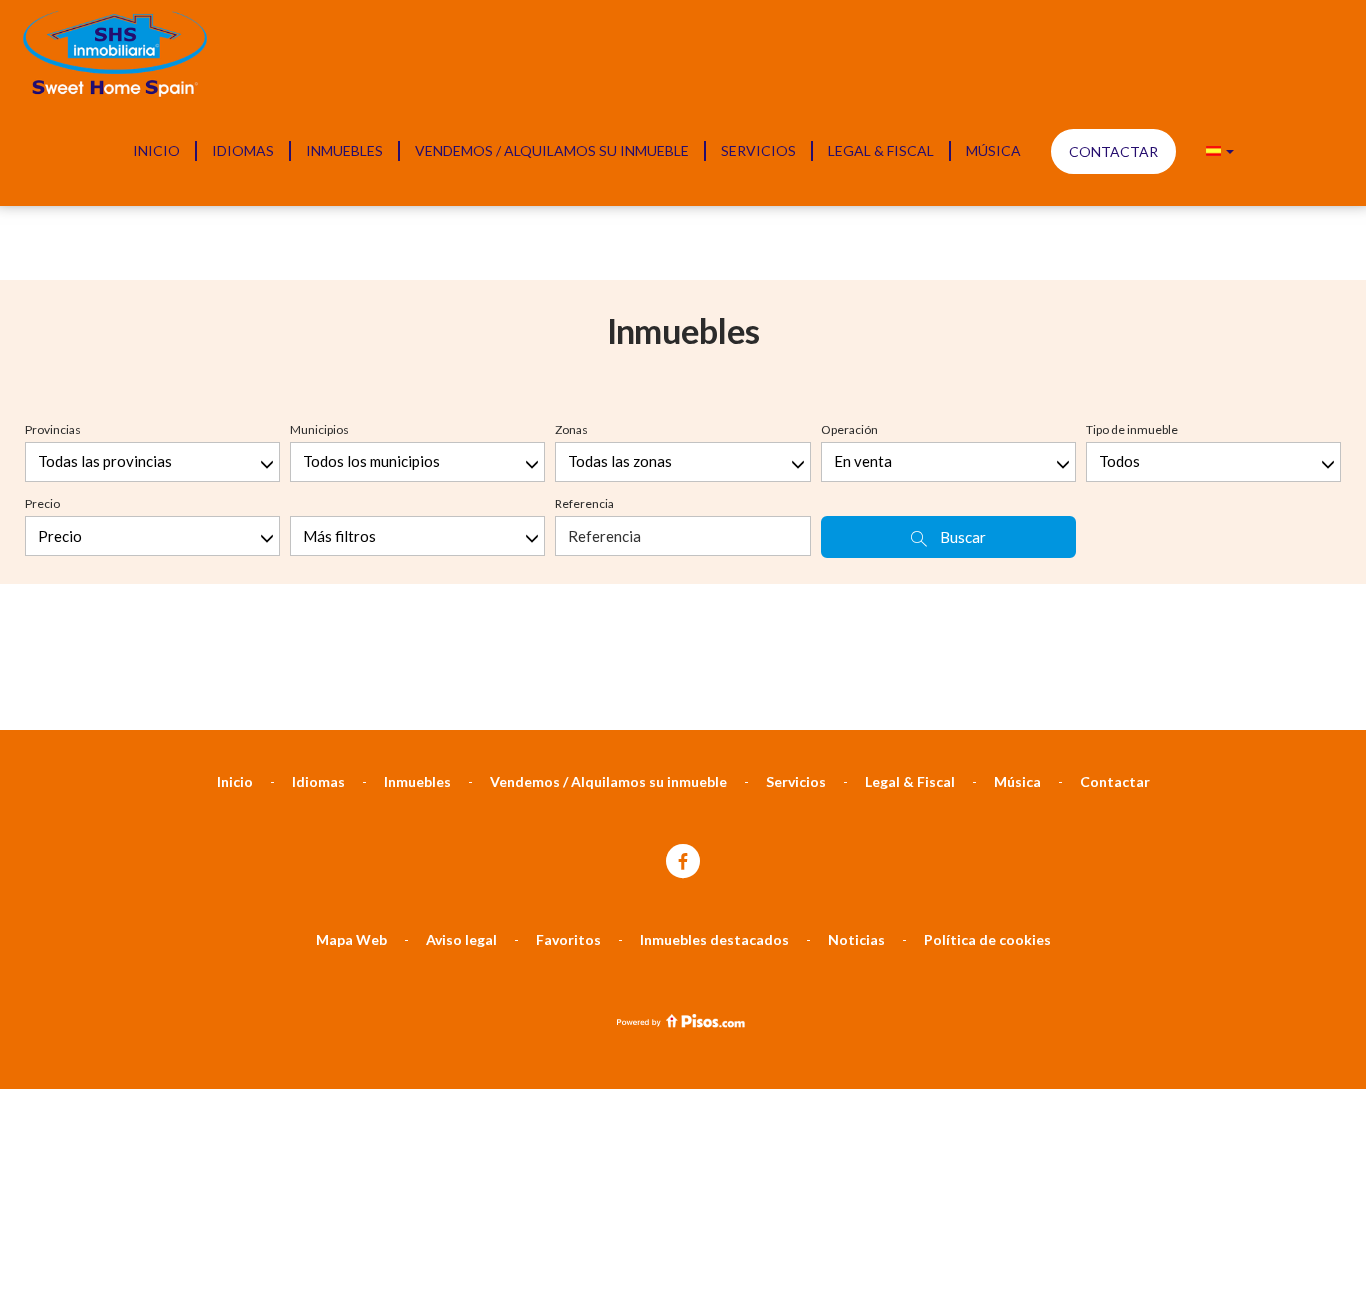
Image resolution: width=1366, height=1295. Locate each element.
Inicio (156, 150)
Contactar (1113, 151)
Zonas (571, 429)
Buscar (961, 537)
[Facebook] (683, 862)
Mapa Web (351, 939)
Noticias (856, 939)
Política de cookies (987, 939)
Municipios (319, 429)
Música (993, 150)
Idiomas (243, 150)
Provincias (53, 429)
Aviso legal (461, 939)
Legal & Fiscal (881, 150)
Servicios (758, 150)
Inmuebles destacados (714, 939)
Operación (849, 429)
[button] (1220, 151)
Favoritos (568, 939)
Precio (42, 503)
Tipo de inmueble (1132, 429)
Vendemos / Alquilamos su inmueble (552, 150)
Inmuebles (344, 150)
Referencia (584, 503)
